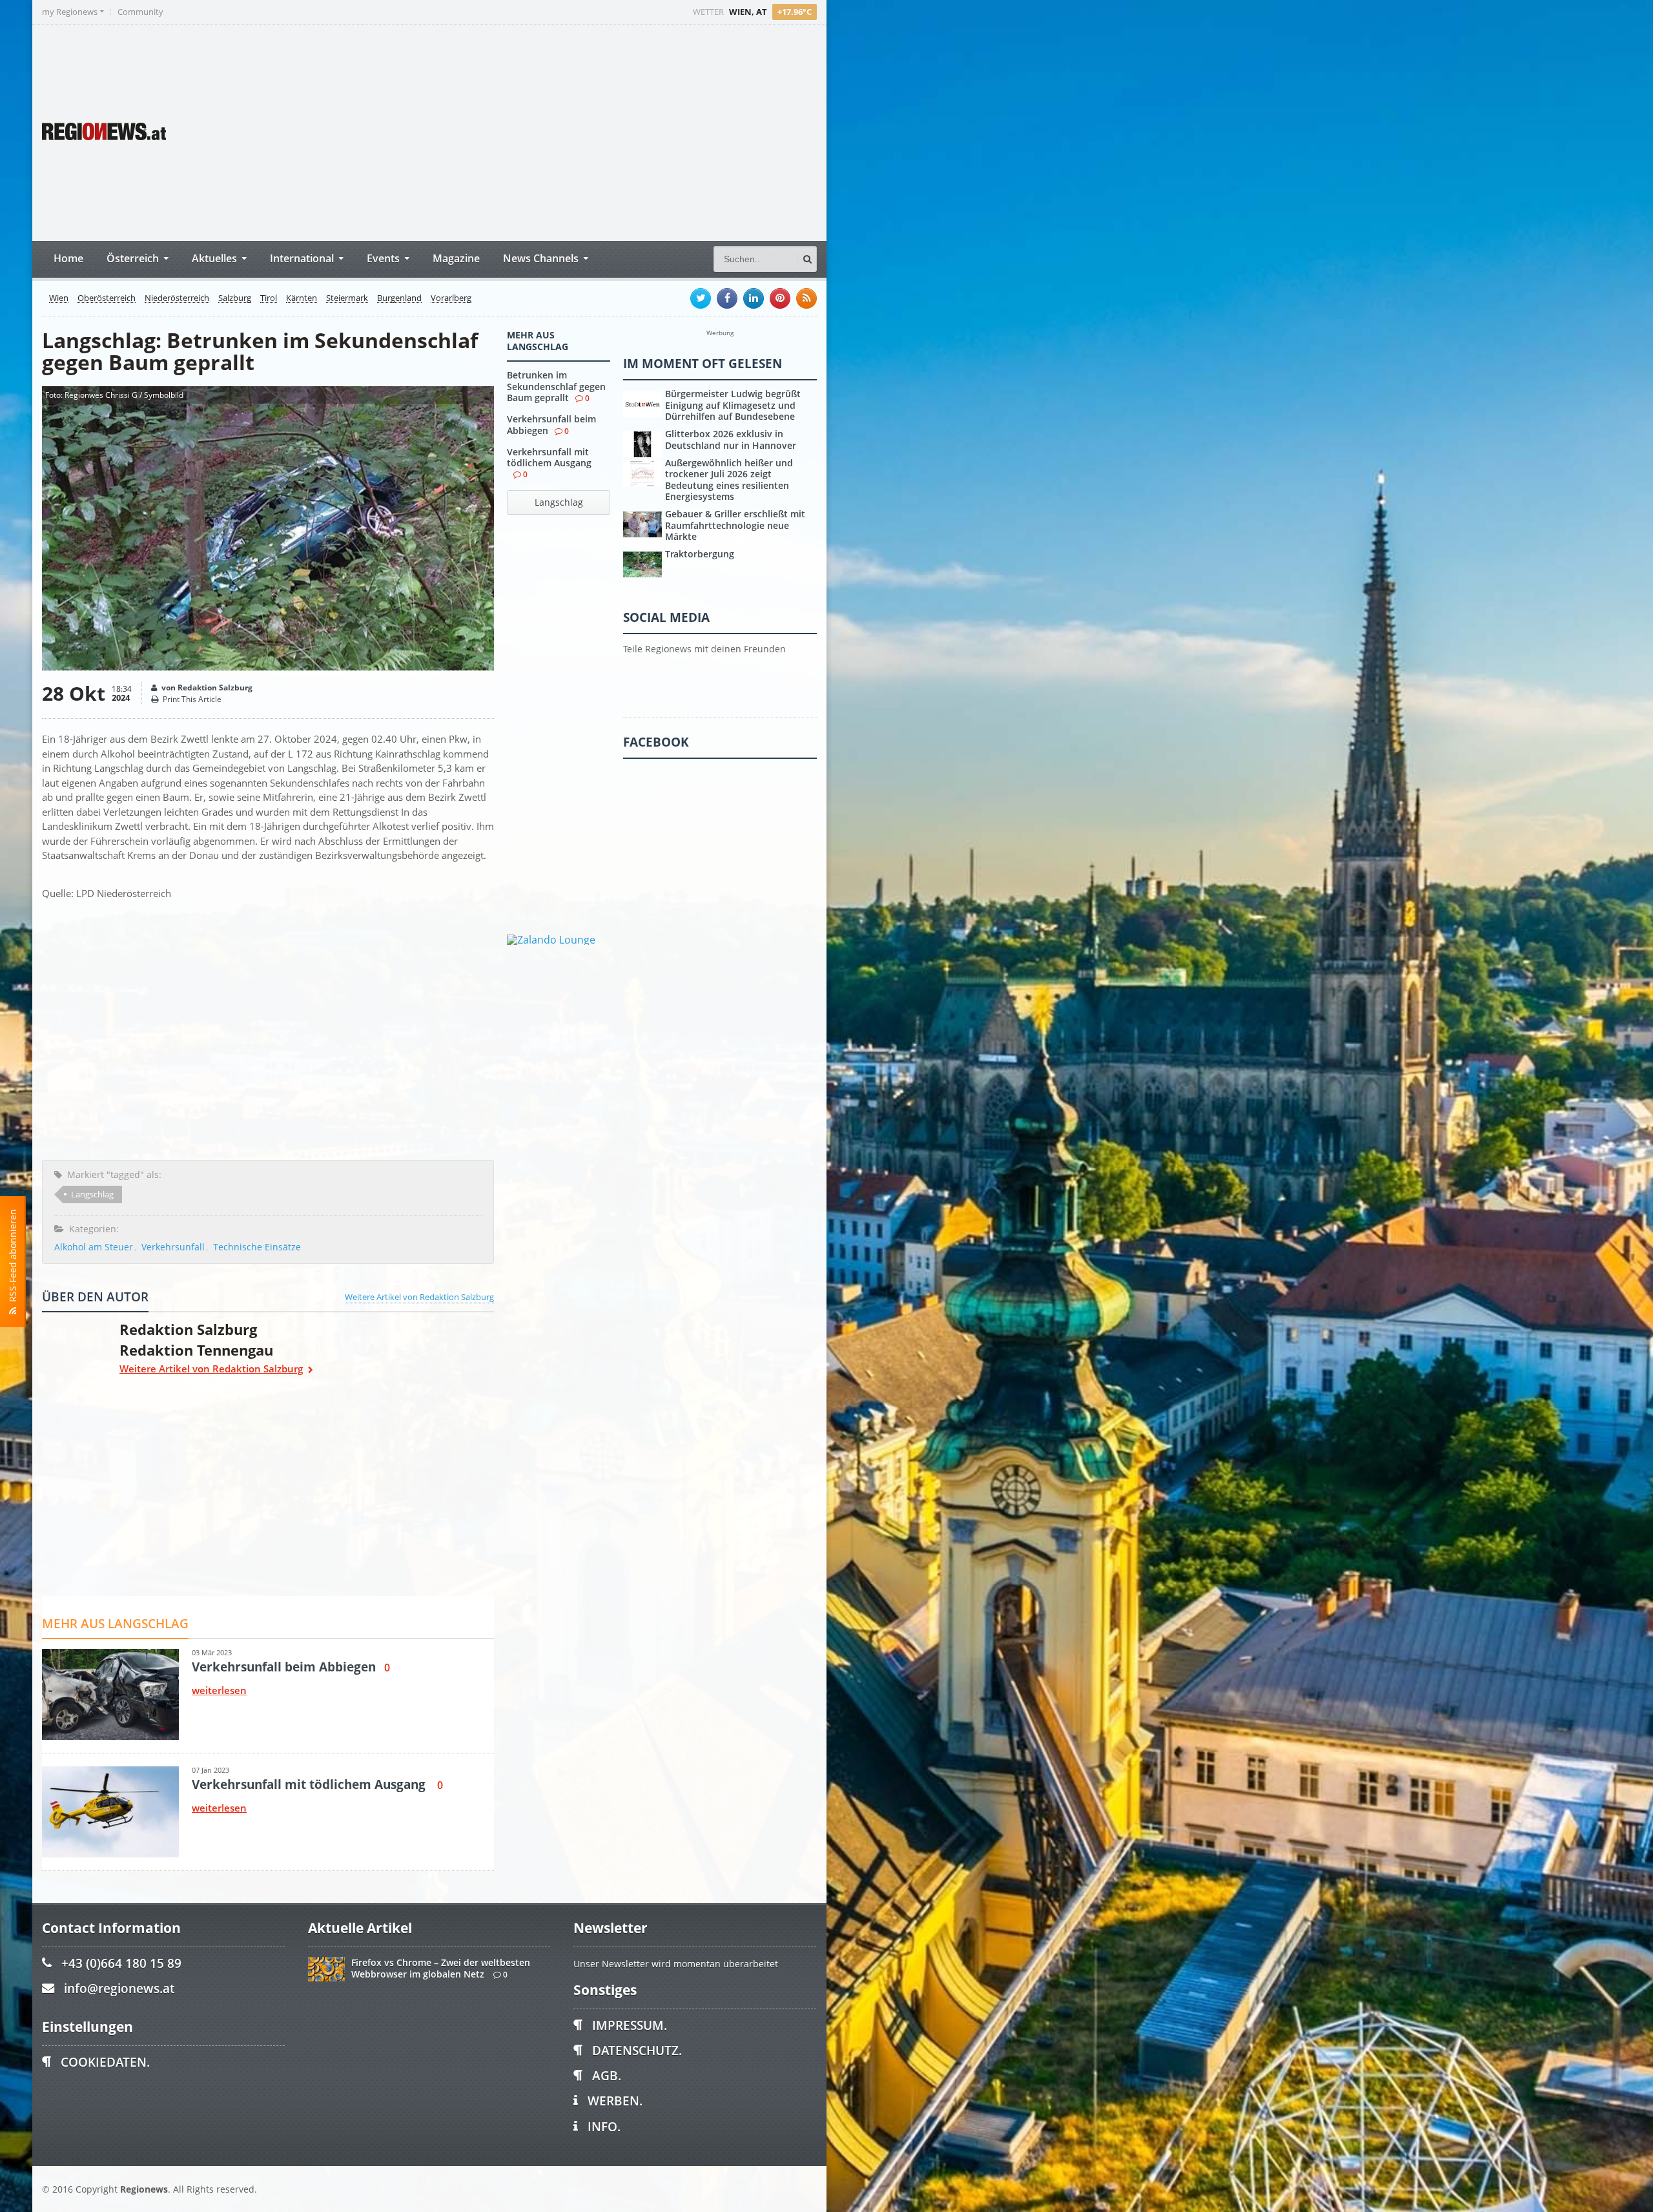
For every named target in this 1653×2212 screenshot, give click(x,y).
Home (68, 258)
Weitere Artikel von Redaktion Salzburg (419, 1297)
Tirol (269, 298)
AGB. (607, 2075)
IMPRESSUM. (630, 2025)
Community (140, 12)
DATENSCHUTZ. (637, 2050)
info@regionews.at (119, 1988)
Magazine (456, 258)
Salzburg (235, 298)
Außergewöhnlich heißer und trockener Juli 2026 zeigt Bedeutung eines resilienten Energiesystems (729, 480)
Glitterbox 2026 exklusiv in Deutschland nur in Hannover (731, 439)
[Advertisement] (575, 131)
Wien (59, 298)
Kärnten (302, 298)
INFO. (604, 2126)
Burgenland (399, 298)
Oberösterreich (107, 298)
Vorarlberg (451, 298)
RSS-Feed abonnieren (13, 1258)
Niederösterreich (177, 298)
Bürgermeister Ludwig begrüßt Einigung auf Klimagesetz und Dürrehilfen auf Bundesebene (733, 405)
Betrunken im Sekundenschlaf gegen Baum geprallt (556, 386)
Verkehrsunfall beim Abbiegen (551, 424)
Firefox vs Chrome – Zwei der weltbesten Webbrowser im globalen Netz (441, 1968)
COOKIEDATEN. (105, 2062)
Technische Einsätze (257, 1247)
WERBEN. (615, 2101)
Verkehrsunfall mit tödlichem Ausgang (549, 457)
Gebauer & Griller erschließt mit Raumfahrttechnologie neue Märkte (735, 525)
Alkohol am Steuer (94, 1247)
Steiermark (347, 298)
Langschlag (92, 1194)
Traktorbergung (700, 554)
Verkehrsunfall (173, 1247)
